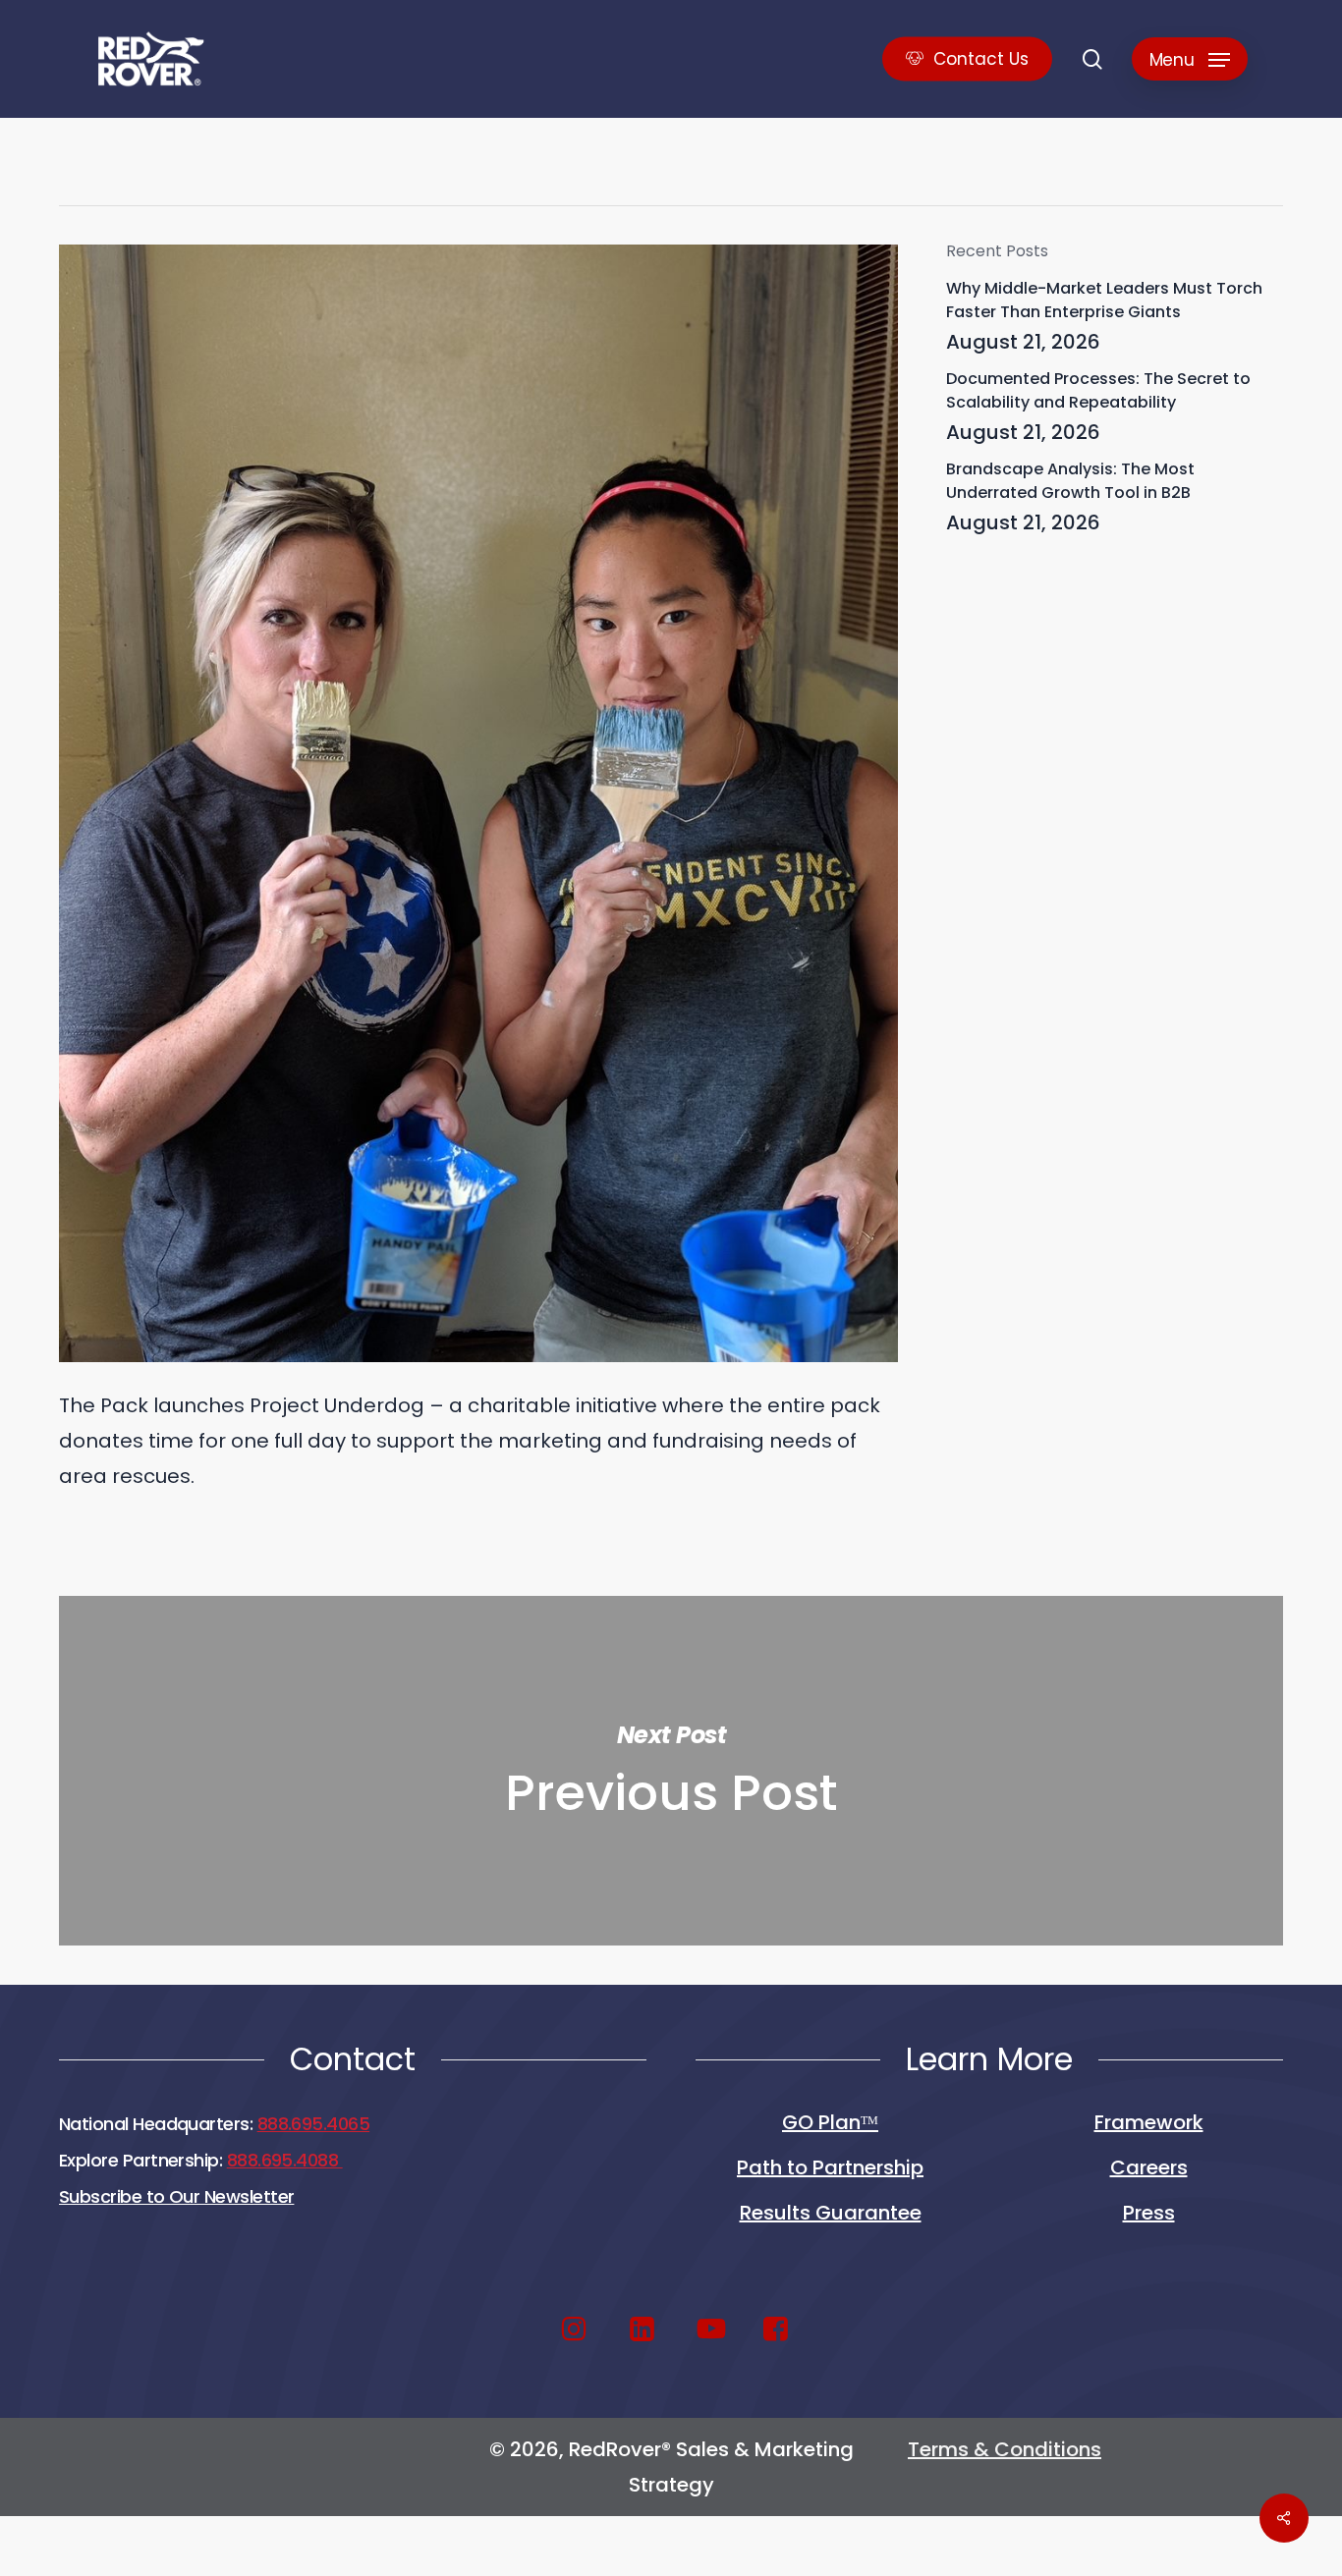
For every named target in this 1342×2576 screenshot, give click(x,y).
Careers (1149, 2167)
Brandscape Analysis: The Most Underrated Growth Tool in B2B (1070, 481)
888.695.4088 (285, 2160)
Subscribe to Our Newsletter (176, 2196)
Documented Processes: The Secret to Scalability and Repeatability (1098, 390)
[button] (1190, 59)
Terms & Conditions (1005, 2449)
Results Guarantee (831, 2213)
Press (1149, 2213)
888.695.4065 (314, 2124)
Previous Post (671, 1771)
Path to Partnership (830, 2167)
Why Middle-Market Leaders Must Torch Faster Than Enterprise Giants (1104, 300)
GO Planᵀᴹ (830, 2122)
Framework (1149, 2122)
